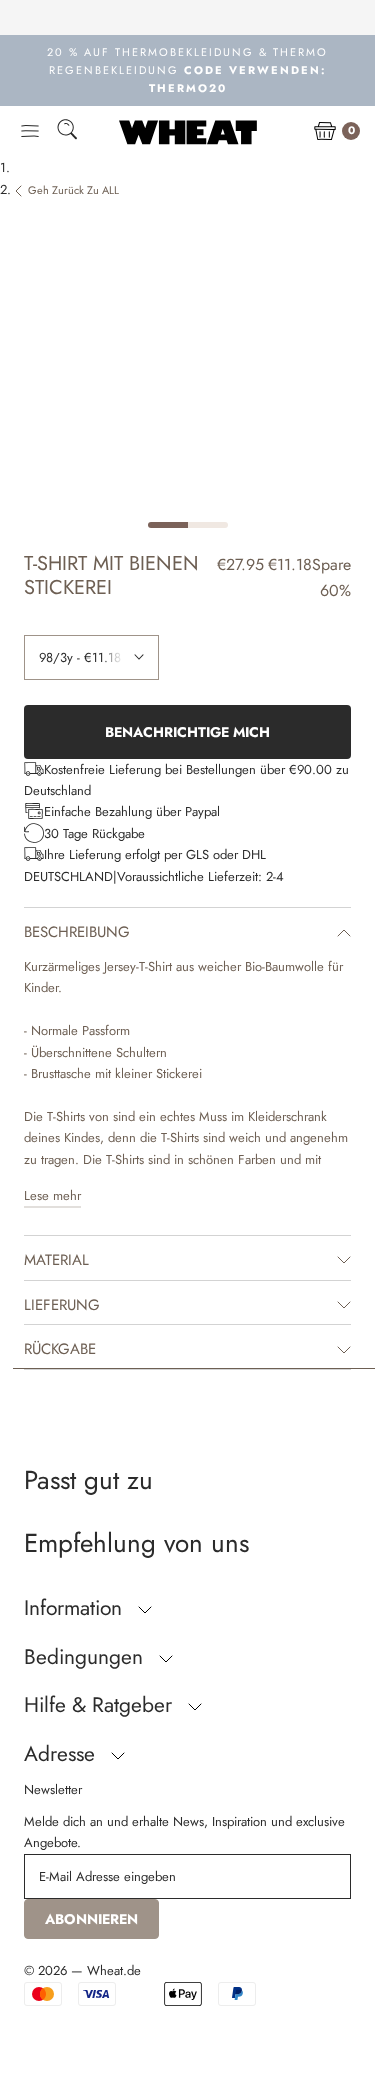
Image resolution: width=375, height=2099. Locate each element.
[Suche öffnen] (67, 132)
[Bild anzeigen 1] (168, 525)
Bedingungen (86, 1657)
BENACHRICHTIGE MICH (187, 732)
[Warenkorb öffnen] (325, 132)
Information (76, 1608)
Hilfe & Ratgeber (101, 1705)
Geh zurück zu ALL (73, 190)
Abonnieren (91, 1919)
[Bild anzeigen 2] (208, 525)
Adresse (62, 1754)
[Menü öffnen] (30, 132)
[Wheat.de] (188, 132)
